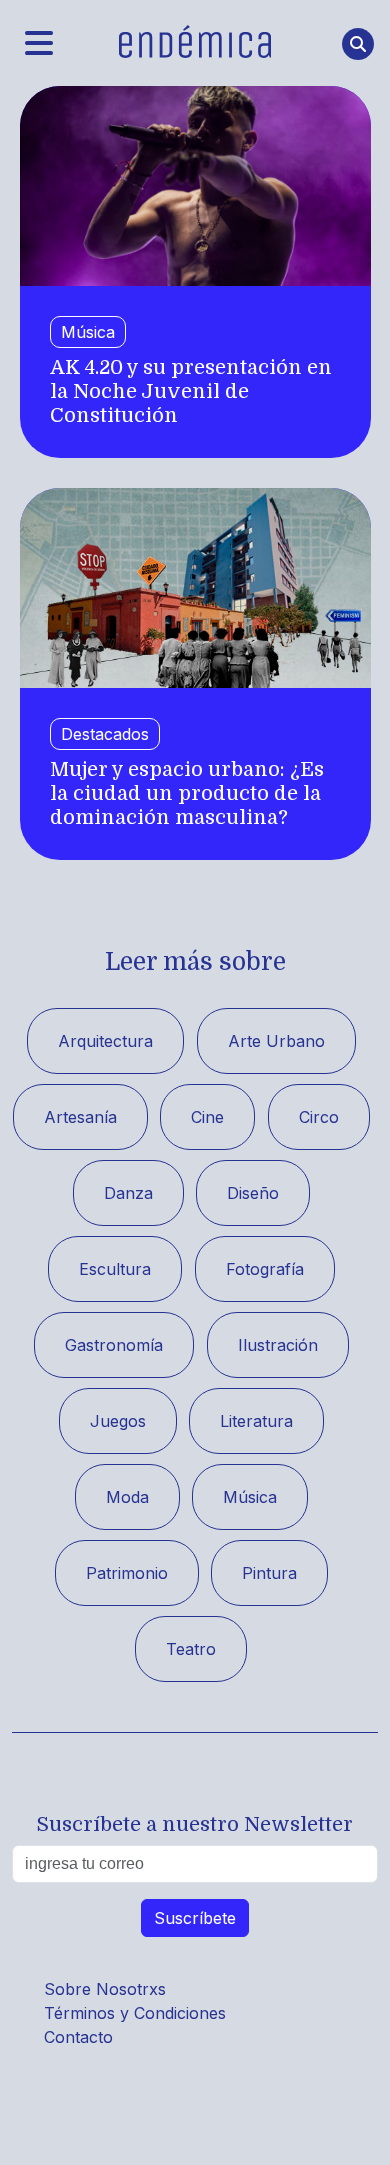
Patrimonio (127, 1573)
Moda (127, 1497)
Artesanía (80, 1117)
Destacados (105, 734)
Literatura (256, 1421)
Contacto (78, 2037)
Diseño (253, 1193)
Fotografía (265, 1269)
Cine (207, 1117)
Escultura (115, 1269)
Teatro (191, 1649)
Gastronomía (114, 1345)
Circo (319, 1117)
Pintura (269, 1573)
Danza (128, 1193)
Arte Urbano (276, 1041)
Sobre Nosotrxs (105, 1989)
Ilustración (278, 1345)
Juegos (118, 1421)
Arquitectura (105, 1041)
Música (88, 332)
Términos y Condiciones (135, 2013)
